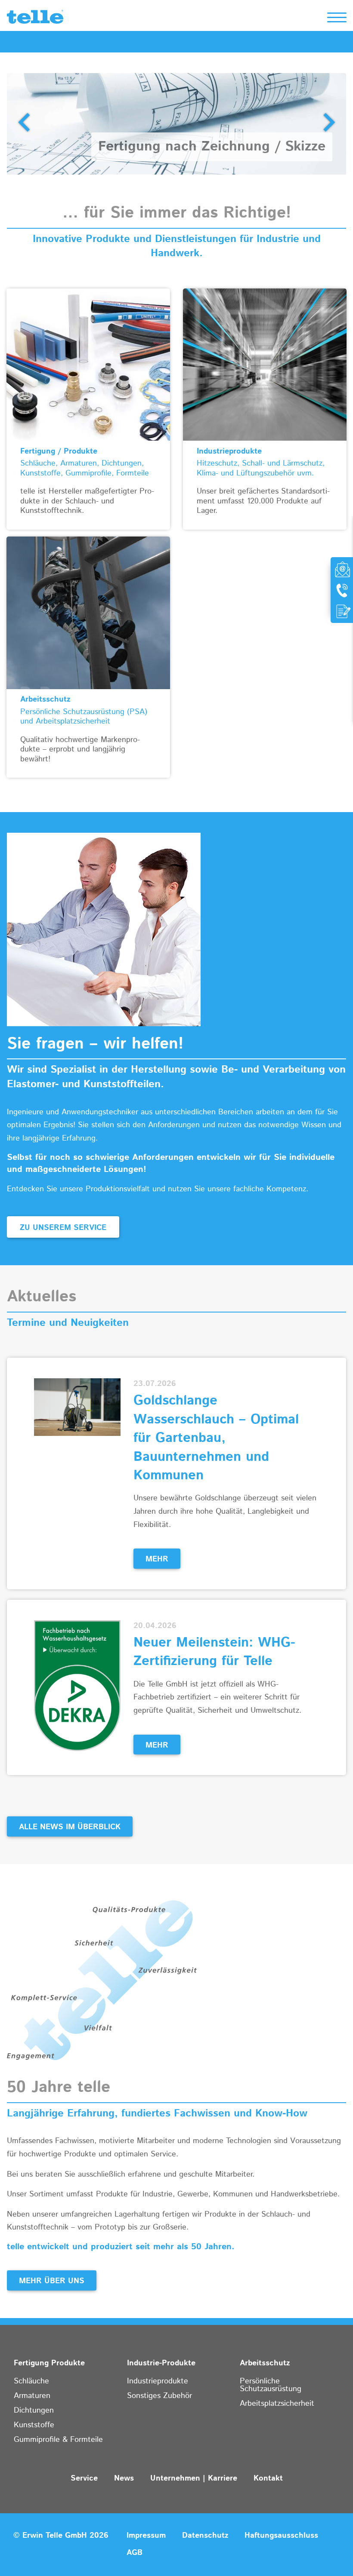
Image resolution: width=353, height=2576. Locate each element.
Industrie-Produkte (161, 2363)
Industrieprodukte (158, 2381)
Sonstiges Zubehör (159, 2396)
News (124, 2478)
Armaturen (32, 2396)
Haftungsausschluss (281, 2536)
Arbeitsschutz (265, 2363)
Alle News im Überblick (70, 1827)
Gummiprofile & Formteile (58, 2440)
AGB (135, 2553)
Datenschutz (205, 2536)
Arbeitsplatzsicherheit (277, 2404)
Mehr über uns (52, 2281)
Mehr (157, 1559)
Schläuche (31, 2381)
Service (84, 2478)
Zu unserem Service (63, 1228)
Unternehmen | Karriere (194, 2478)
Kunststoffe (34, 2425)
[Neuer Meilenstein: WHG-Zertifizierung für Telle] (77, 1685)
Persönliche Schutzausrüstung (271, 2385)
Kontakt (268, 2478)
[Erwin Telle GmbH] (35, 19)
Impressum (146, 2536)
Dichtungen (34, 2410)
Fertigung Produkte (49, 2363)
